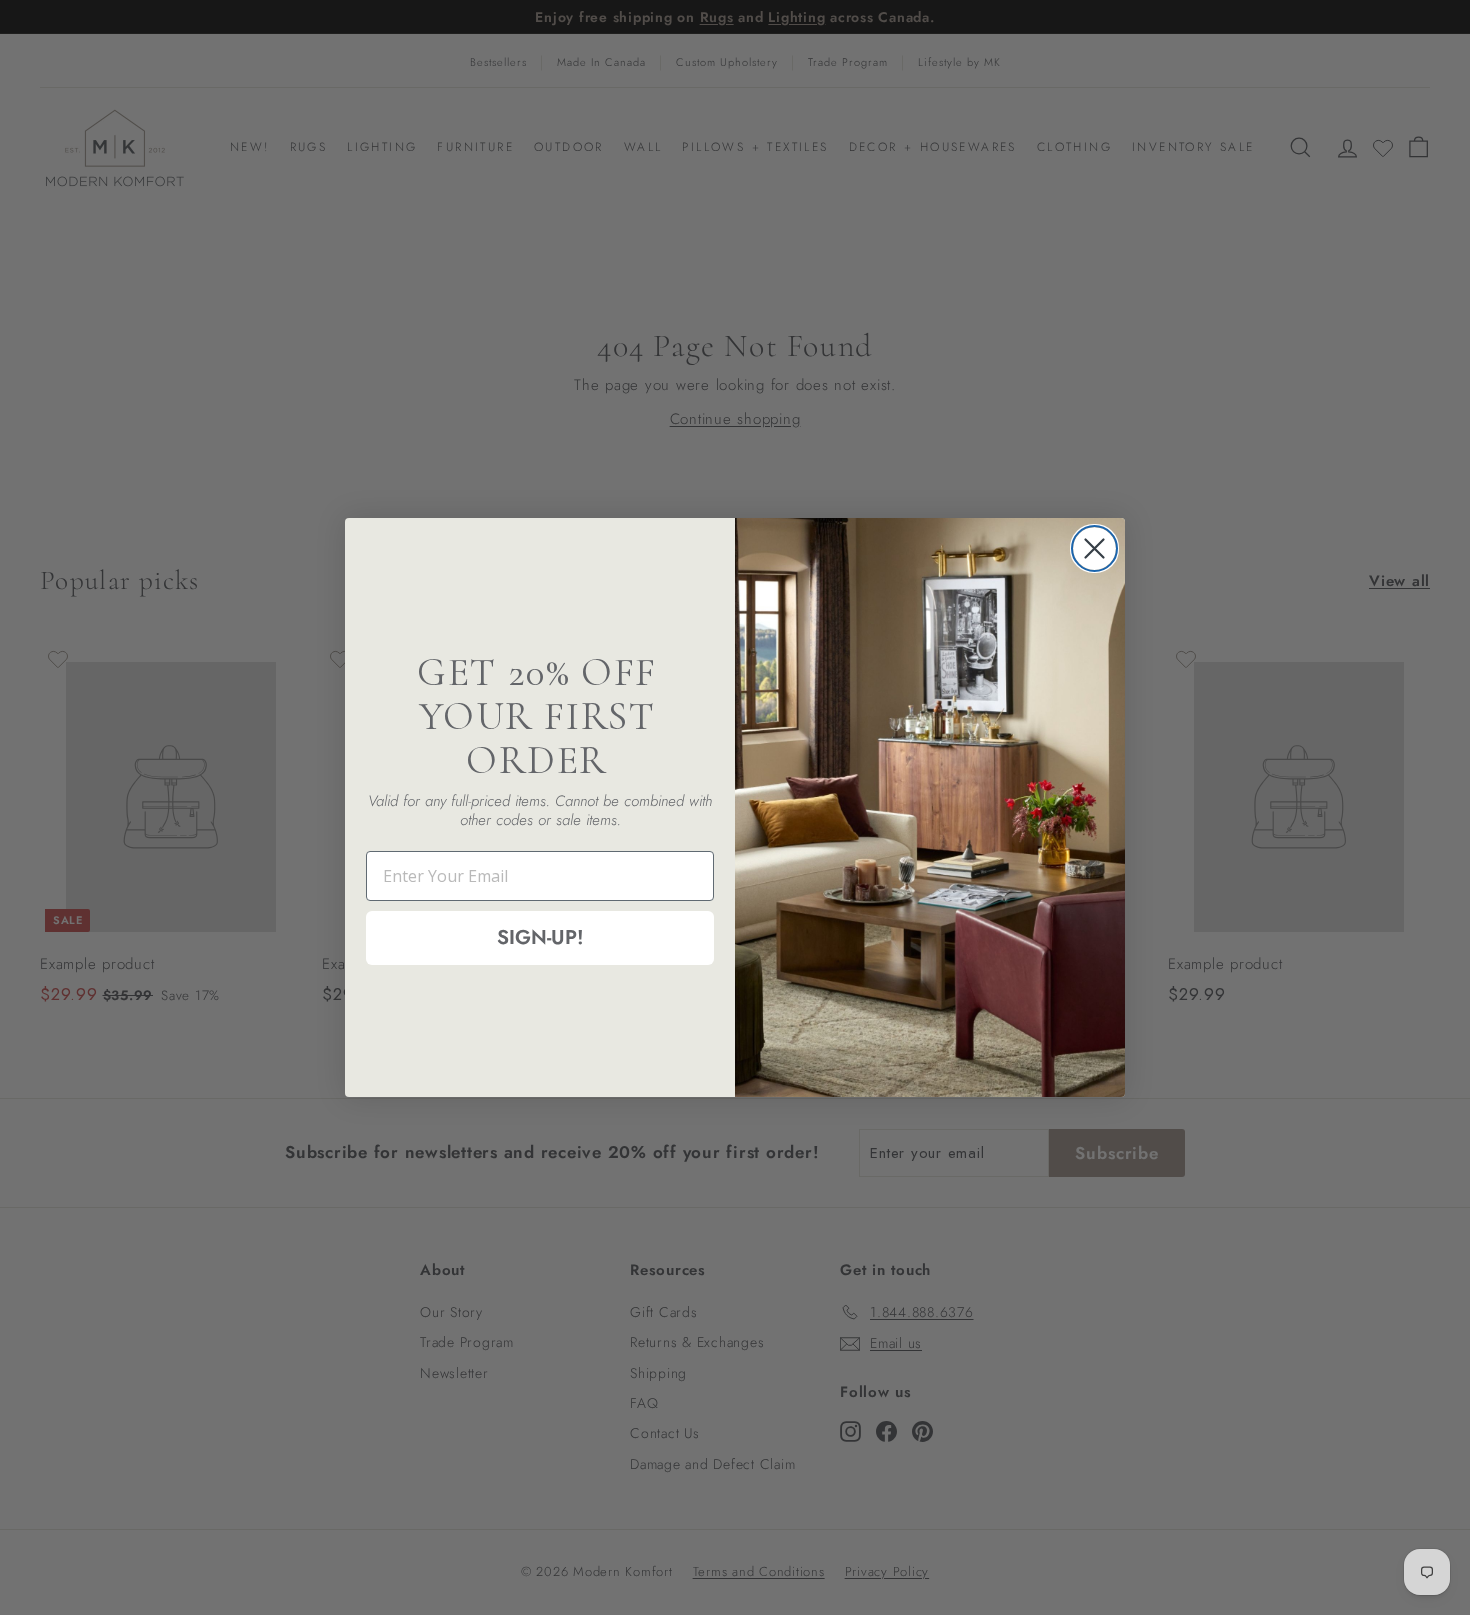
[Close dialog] (1094, 548)
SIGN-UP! (540, 937)
